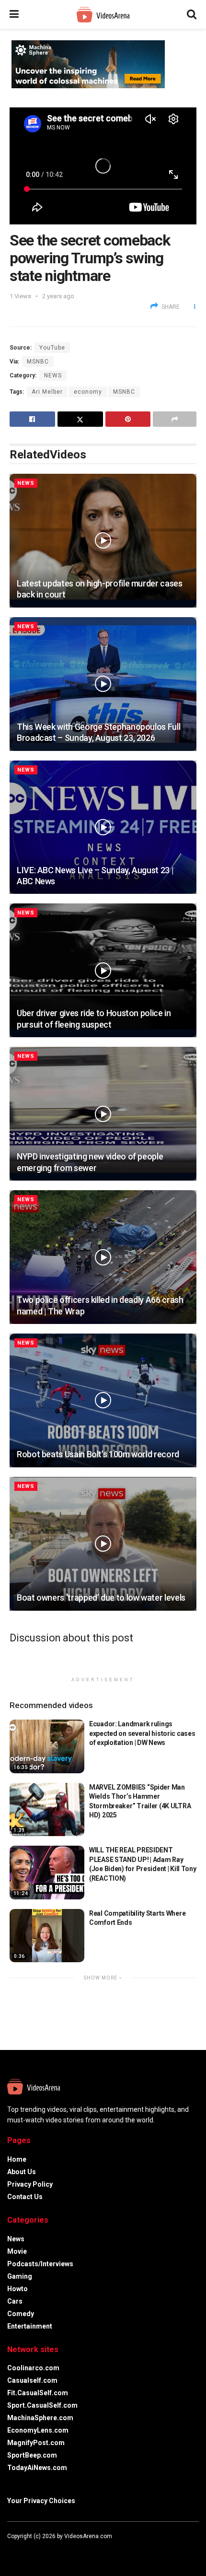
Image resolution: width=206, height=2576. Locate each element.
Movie (17, 2251)
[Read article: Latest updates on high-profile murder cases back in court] (103, 541)
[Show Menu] (14, 14)
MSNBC (38, 362)
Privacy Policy (30, 2184)
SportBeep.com (32, 2455)
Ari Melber (47, 392)
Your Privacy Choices (41, 2501)
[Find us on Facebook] (9, 2550)
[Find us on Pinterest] (47, 2550)
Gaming (20, 2276)
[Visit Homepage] (103, 15)
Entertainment (30, 2326)
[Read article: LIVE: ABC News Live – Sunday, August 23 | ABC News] (103, 827)
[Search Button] (192, 14)
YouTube (52, 348)
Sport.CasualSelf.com (42, 2405)
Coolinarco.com (33, 2368)
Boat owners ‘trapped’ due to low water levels (101, 1598)
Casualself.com (32, 2380)
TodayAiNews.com (37, 2468)
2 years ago (58, 296)
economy (88, 392)
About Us (22, 2172)
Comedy (21, 2314)
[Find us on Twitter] (22, 2550)
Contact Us (25, 2197)
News (53, 375)
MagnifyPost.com (36, 2443)
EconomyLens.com (38, 2430)
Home (17, 2159)
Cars (15, 2301)
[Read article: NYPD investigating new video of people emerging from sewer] (103, 1114)
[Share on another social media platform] (175, 419)
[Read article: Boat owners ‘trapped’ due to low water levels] (103, 1544)
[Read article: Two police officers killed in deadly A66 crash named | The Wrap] (103, 1257)
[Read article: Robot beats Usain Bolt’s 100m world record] (103, 1400)
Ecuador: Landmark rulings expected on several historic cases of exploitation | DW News (142, 1733)
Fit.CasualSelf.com (38, 2393)
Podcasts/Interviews (40, 2264)
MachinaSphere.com (40, 2418)
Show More (101, 1978)
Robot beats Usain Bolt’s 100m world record (98, 1454)
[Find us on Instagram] (35, 2550)
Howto (17, 2289)
